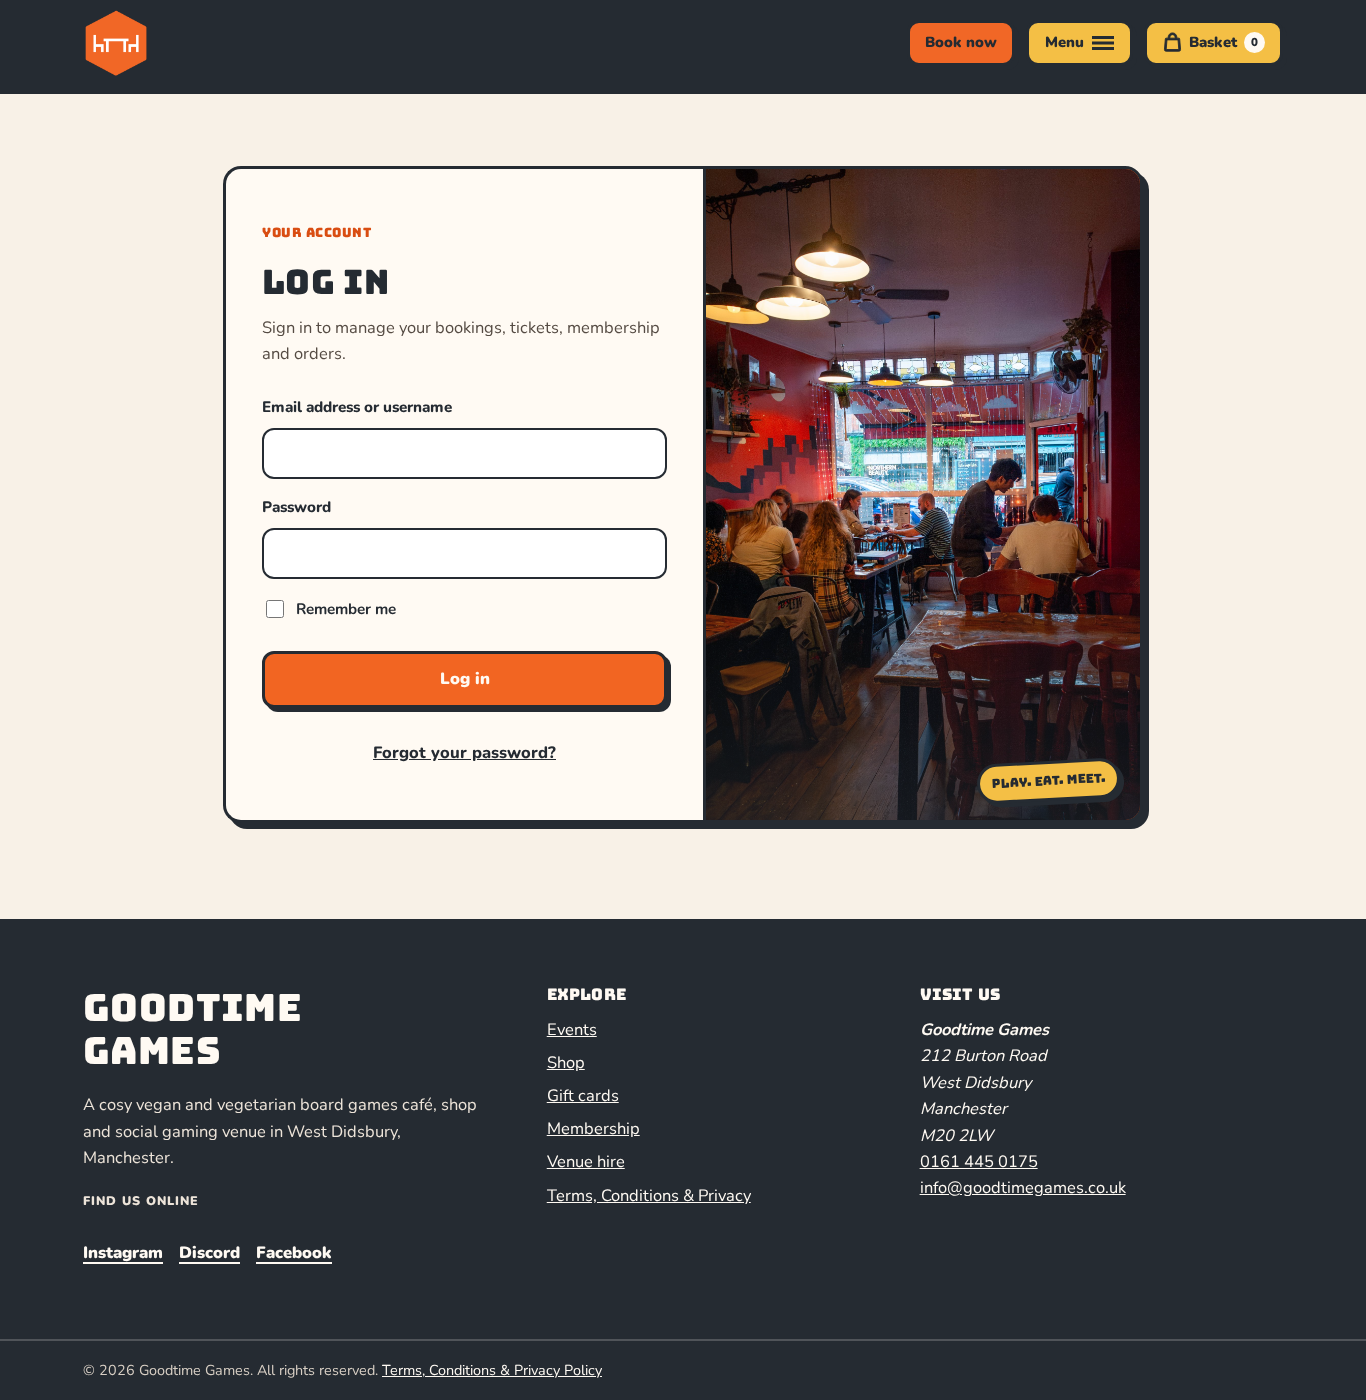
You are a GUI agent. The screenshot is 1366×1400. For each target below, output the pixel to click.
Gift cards (583, 1095)
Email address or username (357, 407)
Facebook (294, 1252)
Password (296, 507)
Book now (961, 42)
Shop (566, 1062)
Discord (209, 1252)
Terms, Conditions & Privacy (649, 1195)
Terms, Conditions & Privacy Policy (492, 1370)
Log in (465, 678)
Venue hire (586, 1161)
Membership (593, 1128)
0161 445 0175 (979, 1161)
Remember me (346, 609)
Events (572, 1029)
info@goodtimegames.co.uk (1023, 1187)
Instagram (123, 1252)
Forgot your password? (464, 752)
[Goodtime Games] (157, 43)
